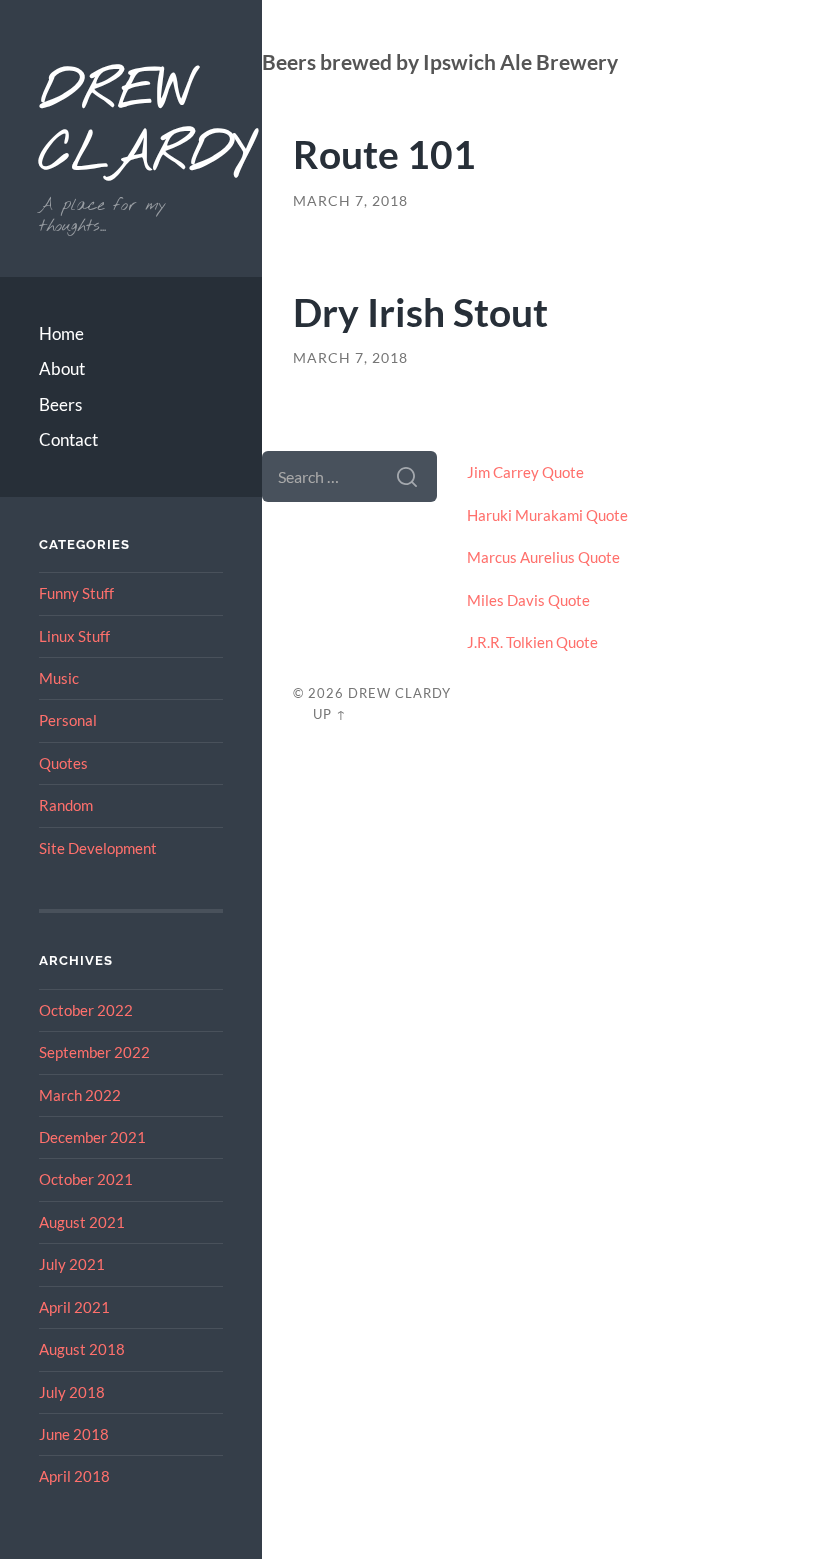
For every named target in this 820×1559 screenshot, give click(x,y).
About (62, 368)
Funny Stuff (76, 593)
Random (66, 805)
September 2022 (94, 1052)
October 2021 (86, 1179)
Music (59, 678)
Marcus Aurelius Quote (543, 557)
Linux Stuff (74, 636)
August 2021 (82, 1222)
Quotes (63, 763)
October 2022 (86, 1010)
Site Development (98, 848)
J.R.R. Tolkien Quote (532, 642)
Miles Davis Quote (528, 600)
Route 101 (384, 153)
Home (61, 333)
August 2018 (82, 1349)
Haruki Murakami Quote (547, 515)
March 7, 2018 (350, 201)
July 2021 (72, 1264)
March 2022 (80, 1095)
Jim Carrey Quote (525, 472)
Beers (60, 404)
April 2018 (74, 1476)
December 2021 (92, 1137)
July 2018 (72, 1392)
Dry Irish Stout (420, 311)
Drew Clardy (131, 124)
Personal (68, 720)
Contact (68, 439)
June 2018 (74, 1434)
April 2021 (74, 1307)
